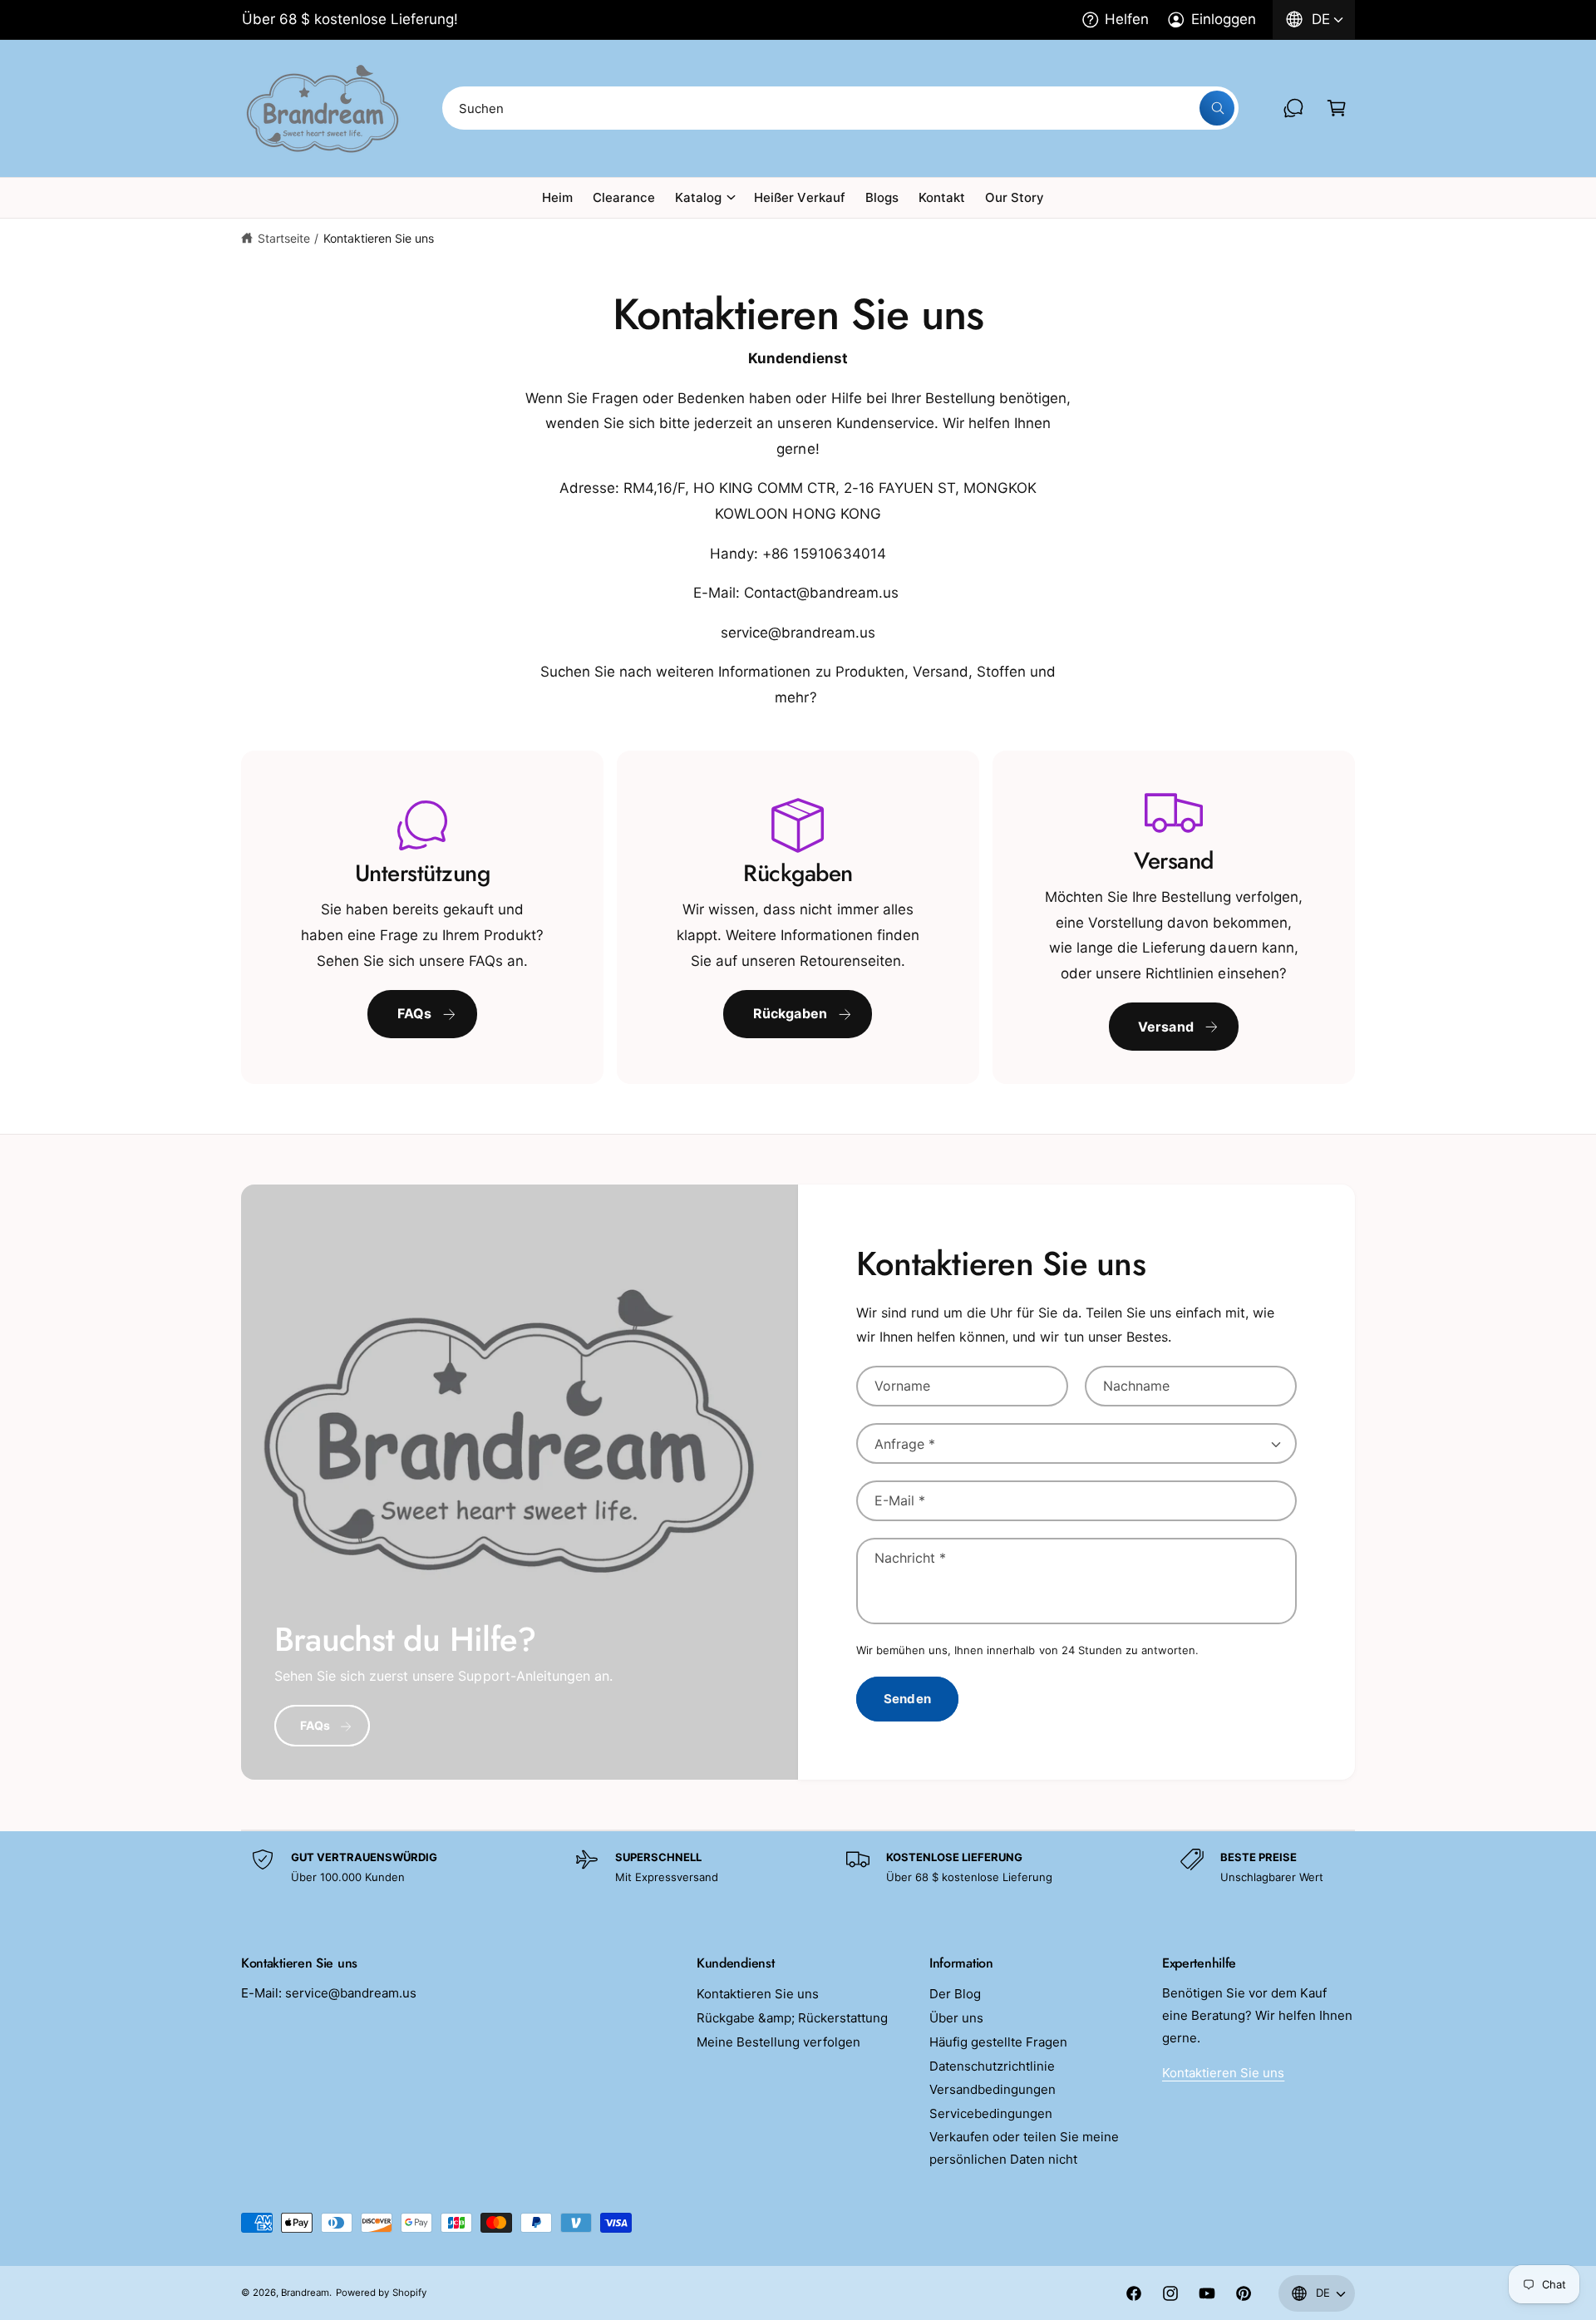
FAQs (415, 1013)
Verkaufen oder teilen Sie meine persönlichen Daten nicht (1025, 2148)
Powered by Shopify (381, 2293)
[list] (798, 917)
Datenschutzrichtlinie (992, 2066)
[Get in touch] (1293, 108)
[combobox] (840, 108)
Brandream (305, 2293)
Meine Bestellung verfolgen (778, 2042)
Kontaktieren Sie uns (379, 238)
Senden (907, 1699)
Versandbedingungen (993, 2089)
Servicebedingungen (991, 2113)
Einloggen (1224, 19)
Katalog (698, 197)
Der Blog (955, 1994)
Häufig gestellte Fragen (998, 2042)
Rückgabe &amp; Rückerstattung (792, 2018)
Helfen (1127, 19)
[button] (1337, 108)
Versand (1166, 1027)
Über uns (956, 2018)
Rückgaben (790, 1013)
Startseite (284, 238)
